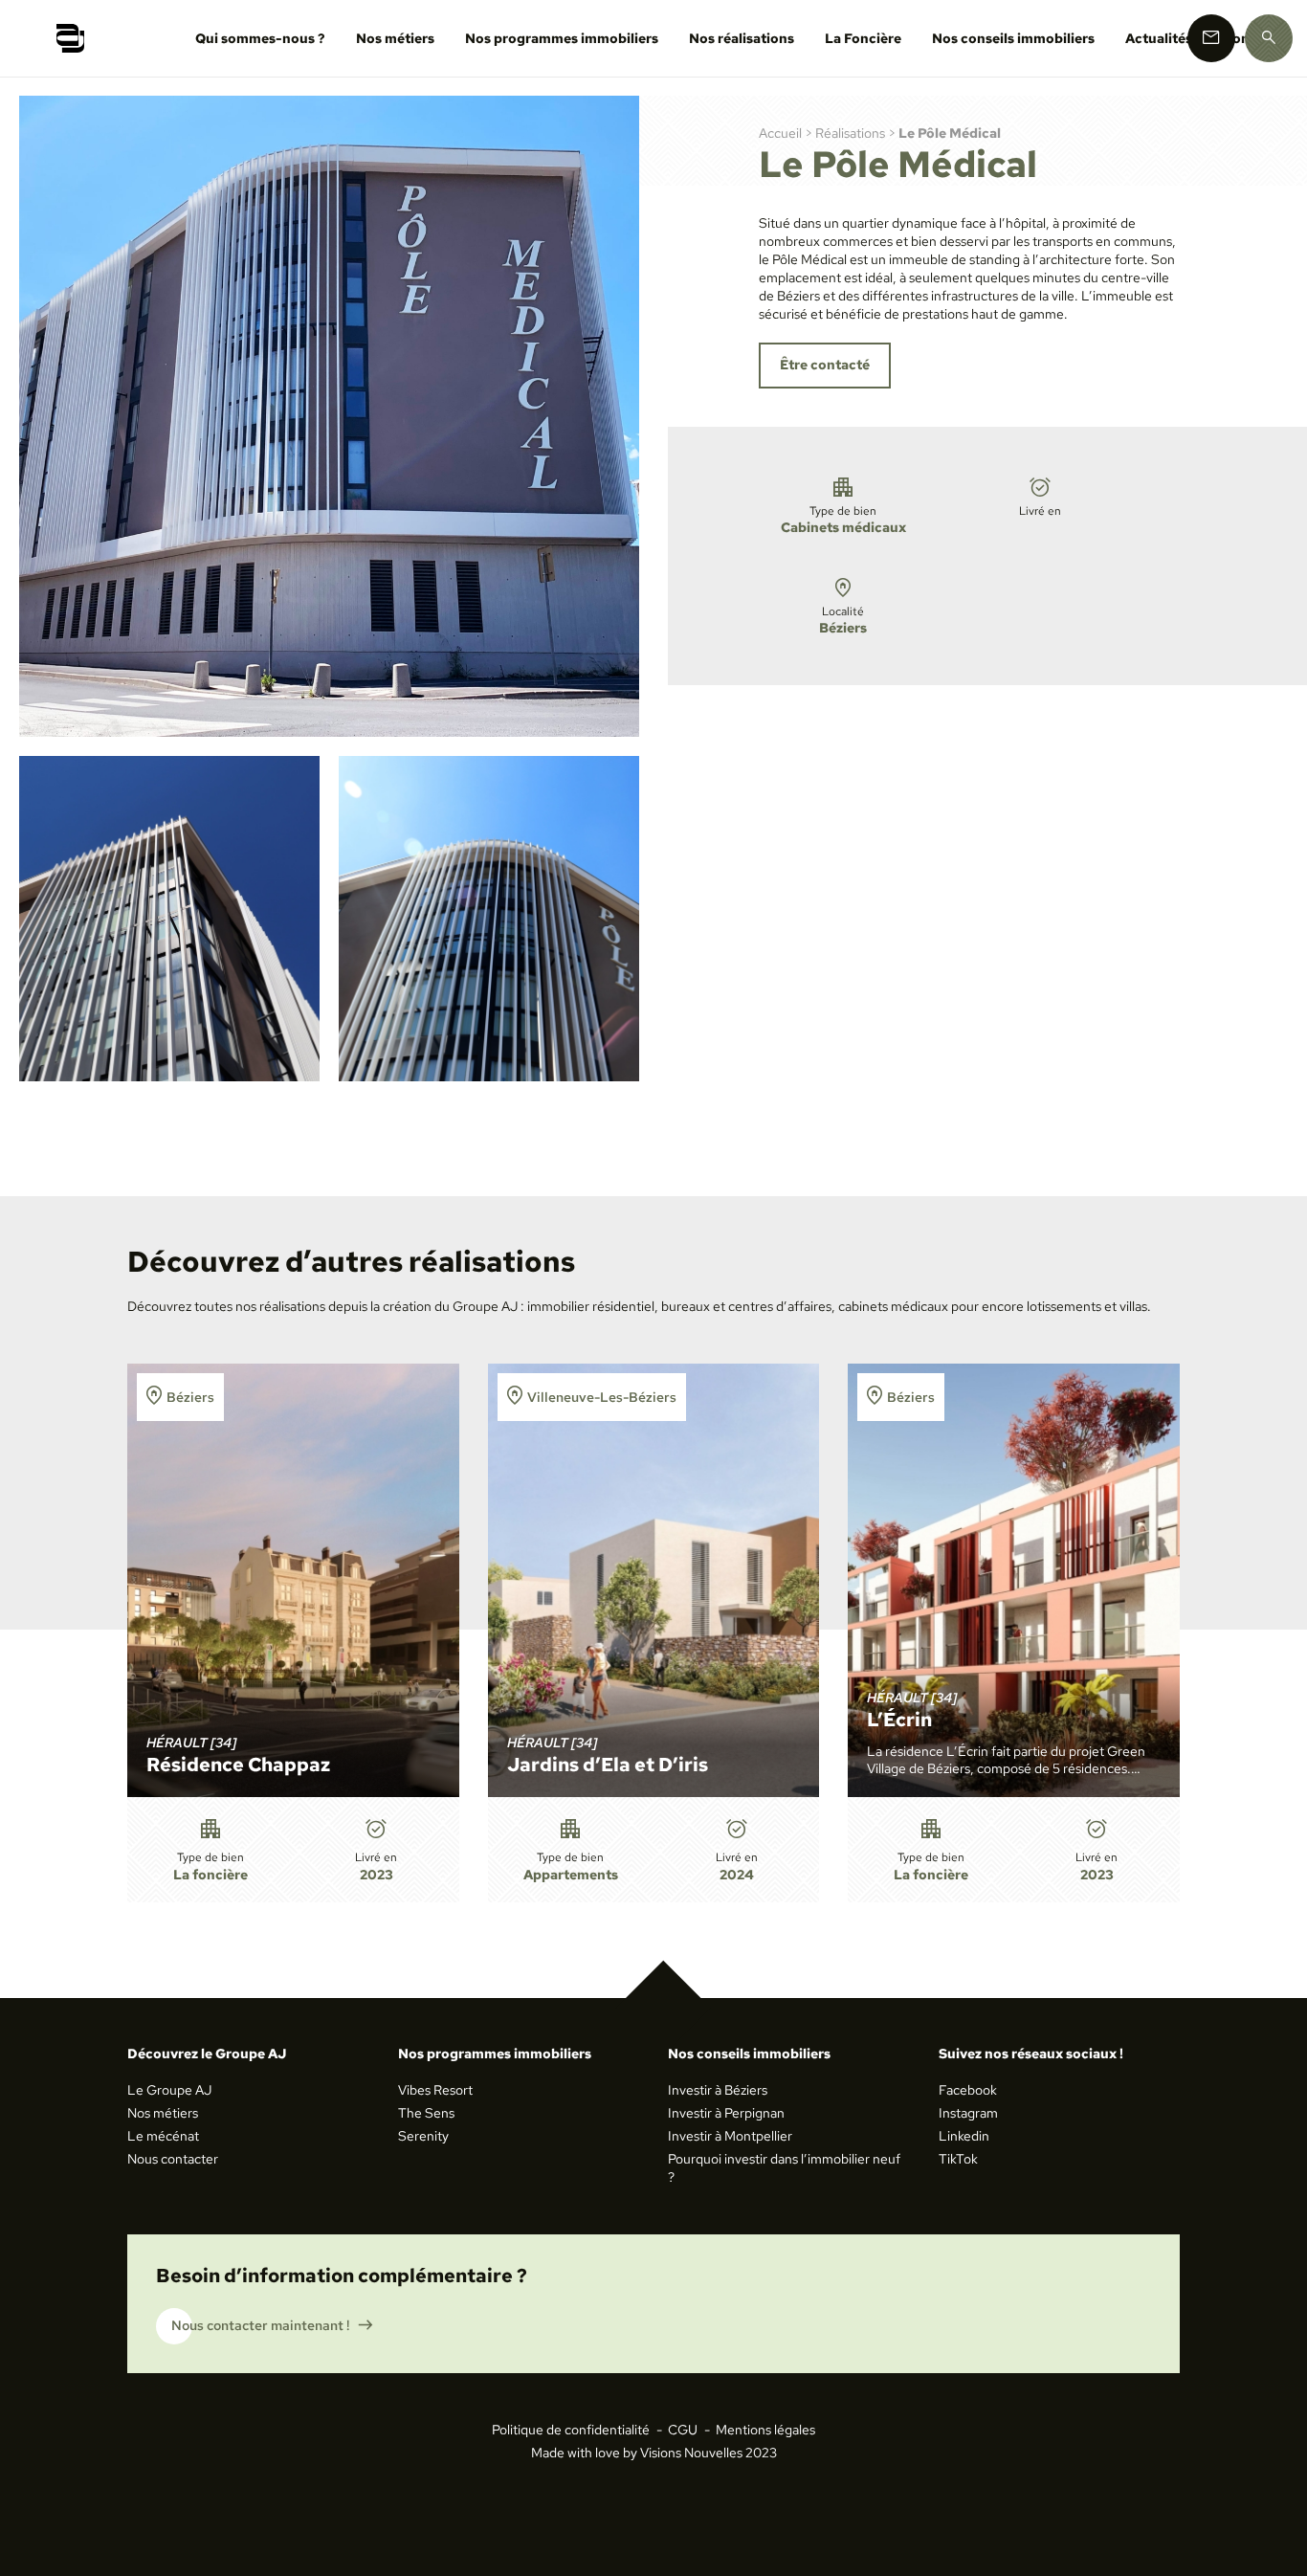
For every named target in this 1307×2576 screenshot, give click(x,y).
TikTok (958, 2159)
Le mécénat (163, 2136)
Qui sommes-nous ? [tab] (260, 38)
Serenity (423, 2136)
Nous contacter (173, 2159)
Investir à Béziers (718, 2090)
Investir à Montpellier (730, 2136)
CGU (683, 2430)
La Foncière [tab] (863, 38)
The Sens (426, 2113)
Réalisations (850, 133)
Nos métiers (163, 2113)
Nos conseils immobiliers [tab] (1013, 38)
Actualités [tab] (1159, 38)
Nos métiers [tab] (395, 38)
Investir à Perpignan (726, 2113)
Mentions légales (765, 2430)
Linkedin (964, 2136)
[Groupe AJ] (70, 38)
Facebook (968, 2090)
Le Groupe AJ (169, 2090)
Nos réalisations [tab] (742, 38)
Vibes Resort (435, 2090)
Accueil (780, 133)
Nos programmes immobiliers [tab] (562, 38)
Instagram (968, 2113)
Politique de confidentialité (571, 2430)
